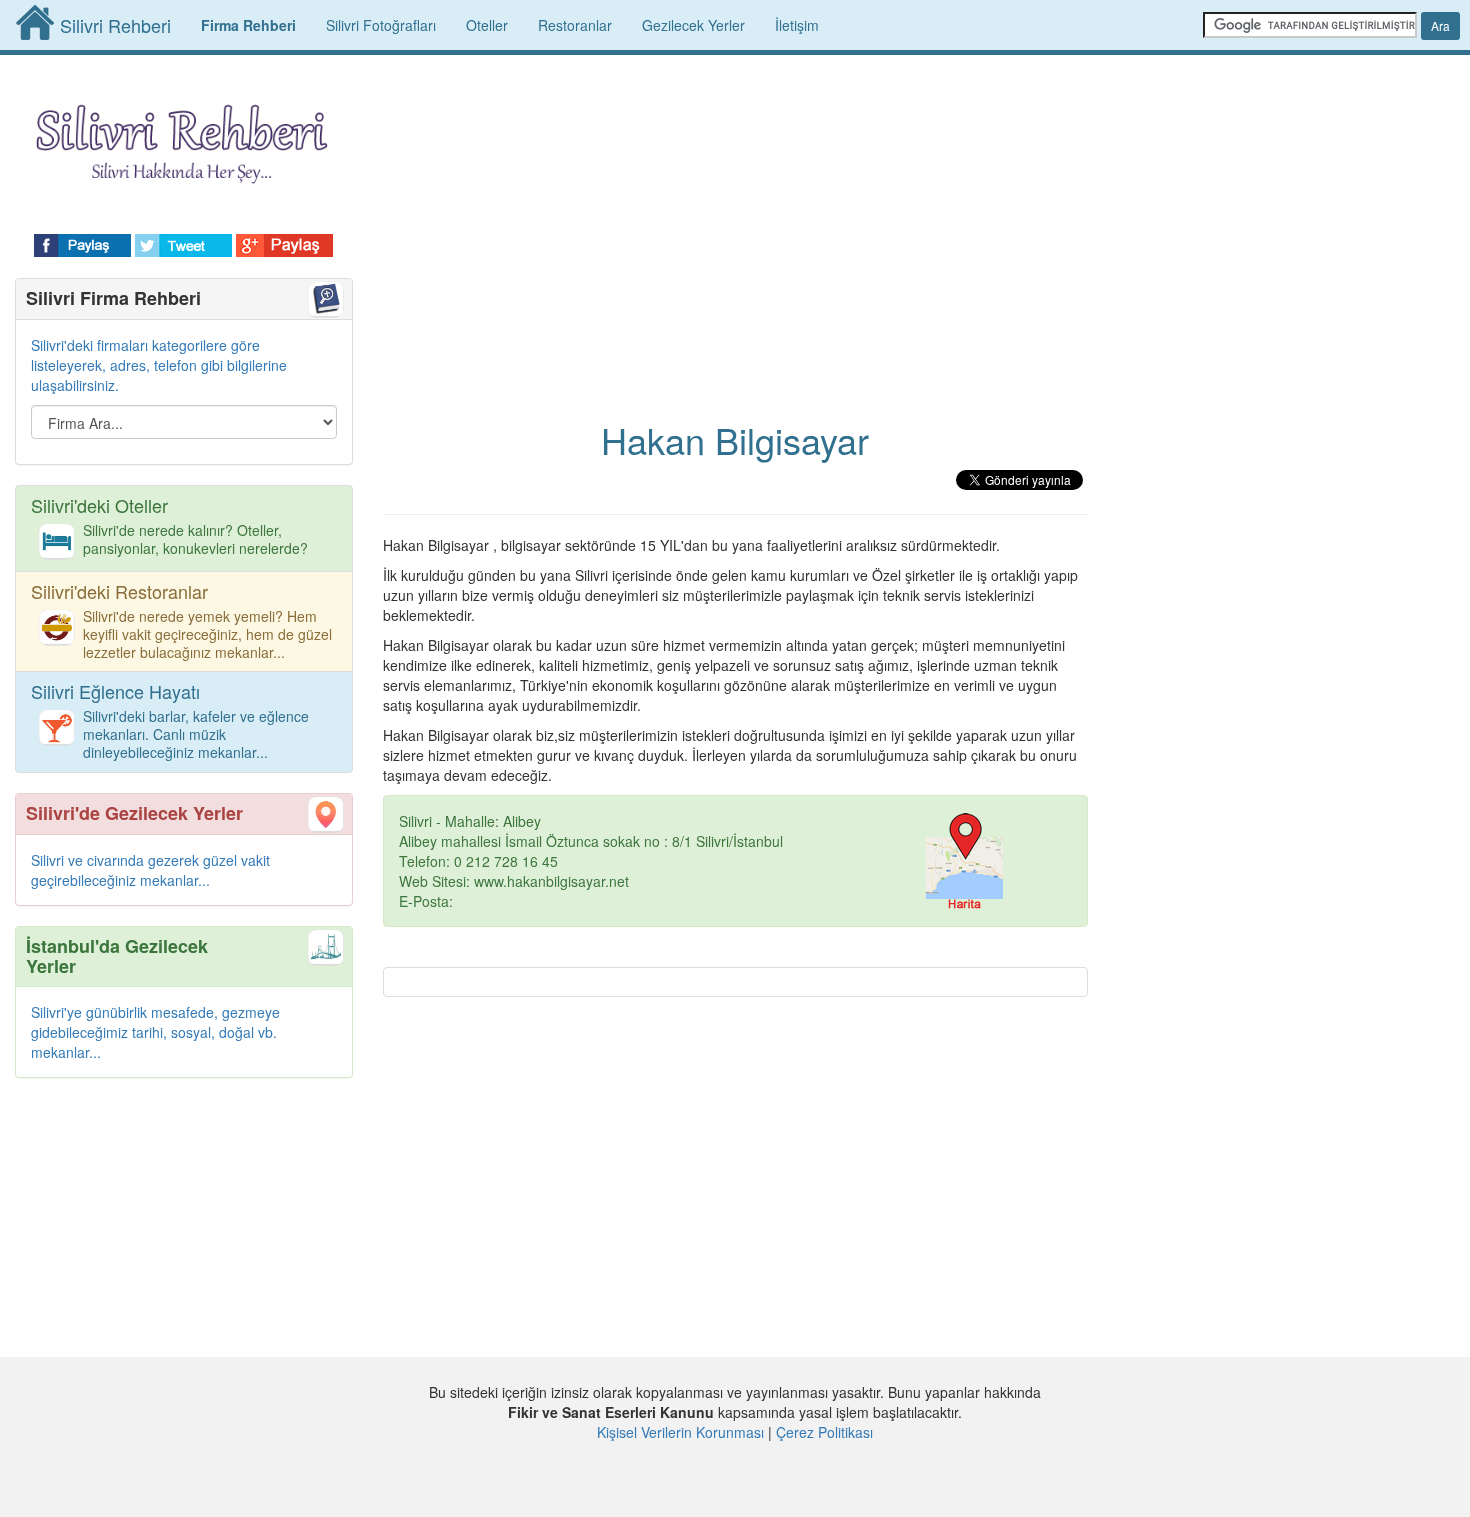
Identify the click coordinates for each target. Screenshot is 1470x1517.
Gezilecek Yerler (693, 25)
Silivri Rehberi (115, 25)
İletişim (797, 25)
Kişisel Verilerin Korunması (680, 1432)
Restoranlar (575, 25)
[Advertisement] (735, 220)
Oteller (487, 25)
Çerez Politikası (824, 1432)
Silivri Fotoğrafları (381, 25)
